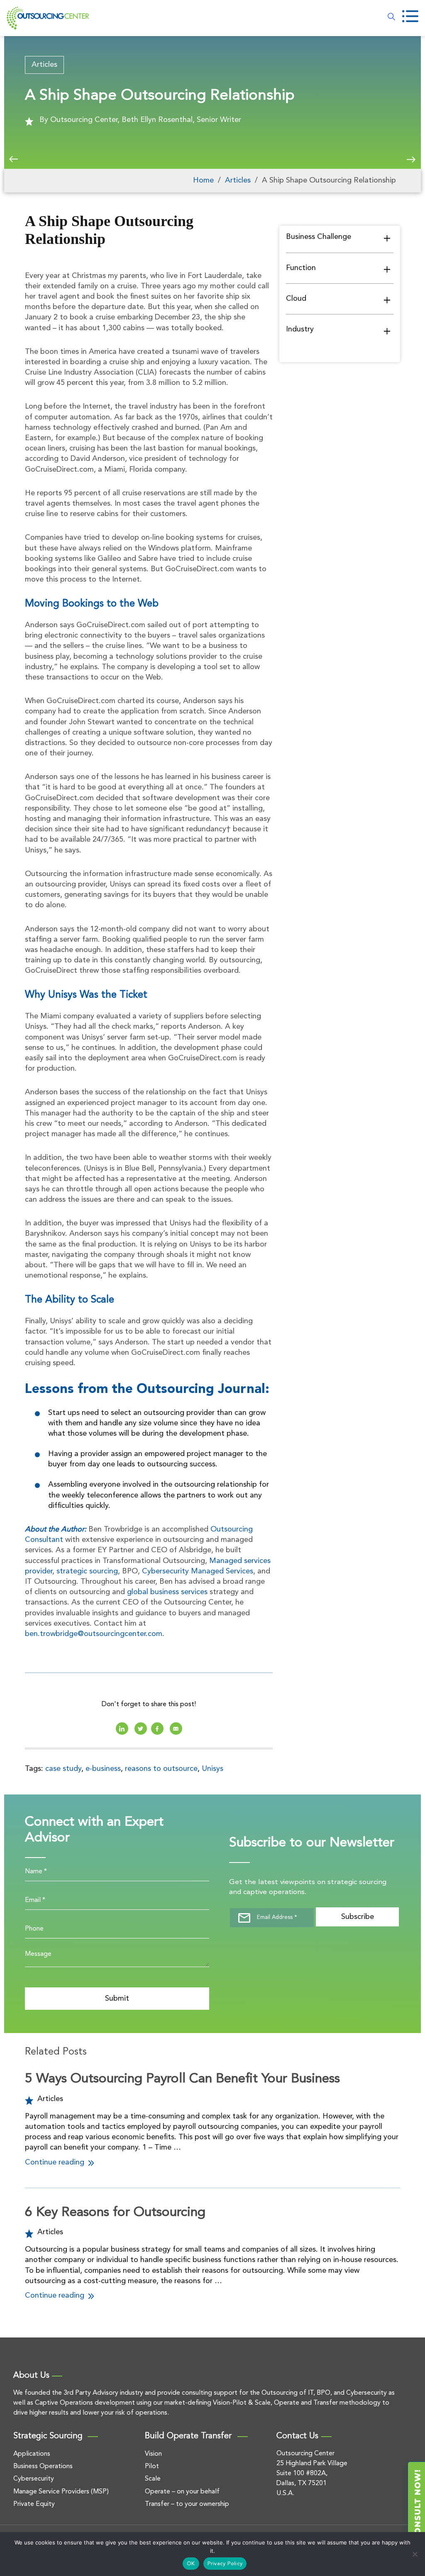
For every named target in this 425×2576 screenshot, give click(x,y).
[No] (415, 2554)
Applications (32, 2454)
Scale (153, 2479)
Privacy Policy (225, 2564)
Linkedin (122, 1729)
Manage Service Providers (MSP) (61, 2492)
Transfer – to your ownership (187, 2504)
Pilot (152, 2466)
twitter (141, 1729)
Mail (176, 1729)
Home (203, 180)
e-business (103, 1769)
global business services (167, 1592)
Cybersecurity (34, 2479)
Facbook (157, 1729)
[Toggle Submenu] (387, 238)
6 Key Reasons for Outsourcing (115, 2213)
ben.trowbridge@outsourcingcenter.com (94, 1634)
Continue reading (56, 2162)
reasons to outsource (161, 1769)
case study (63, 1769)
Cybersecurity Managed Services (198, 1571)
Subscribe (358, 1917)
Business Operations (43, 2466)
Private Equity (34, 2504)
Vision (153, 2454)
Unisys (212, 1769)
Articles (44, 65)
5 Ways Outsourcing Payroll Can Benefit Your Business (182, 2079)
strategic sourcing (87, 1571)
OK (191, 2564)
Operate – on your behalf (182, 2492)
